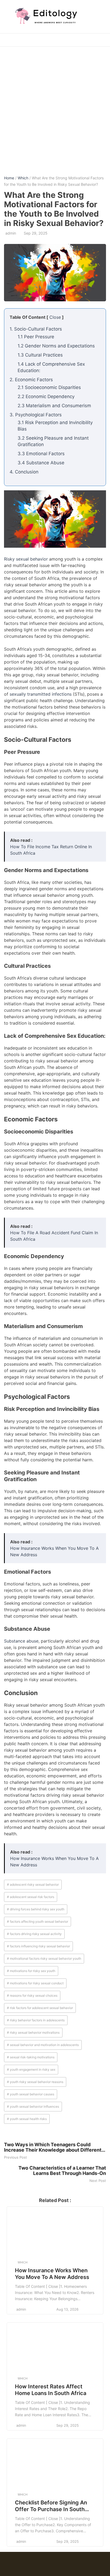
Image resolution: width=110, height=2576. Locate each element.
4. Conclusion (24, 472)
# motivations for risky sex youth (31, 1971)
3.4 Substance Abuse (41, 463)
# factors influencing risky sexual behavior (38, 1946)
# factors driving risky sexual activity (34, 1934)
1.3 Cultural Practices (40, 355)
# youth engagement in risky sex (31, 2069)
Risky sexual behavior (26, 559)
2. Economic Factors (31, 380)
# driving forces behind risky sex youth (36, 1909)
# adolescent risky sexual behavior (33, 1884)
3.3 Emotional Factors (41, 454)
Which (23, 178)
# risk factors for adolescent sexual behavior (40, 2008)
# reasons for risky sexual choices (32, 1995)
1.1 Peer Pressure (36, 337)
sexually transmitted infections (41, 694)
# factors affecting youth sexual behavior (38, 1921)
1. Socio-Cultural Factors (36, 329)
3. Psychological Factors (36, 415)
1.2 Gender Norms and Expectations (56, 346)
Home (9, 178)
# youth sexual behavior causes (31, 2094)
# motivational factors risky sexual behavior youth (44, 1958)
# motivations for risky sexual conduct (35, 1983)
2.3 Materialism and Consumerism (54, 406)
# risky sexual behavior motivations (33, 2032)
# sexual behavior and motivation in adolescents (43, 2045)
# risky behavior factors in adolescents (36, 2020)
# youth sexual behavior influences (33, 2106)
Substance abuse (21, 1641)
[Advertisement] (55, 107)
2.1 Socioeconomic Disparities (49, 387)
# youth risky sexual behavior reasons (35, 2082)
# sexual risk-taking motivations (31, 2057)
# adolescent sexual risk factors (31, 1897)
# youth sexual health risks (27, 2119)
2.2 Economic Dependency (46, 396)
